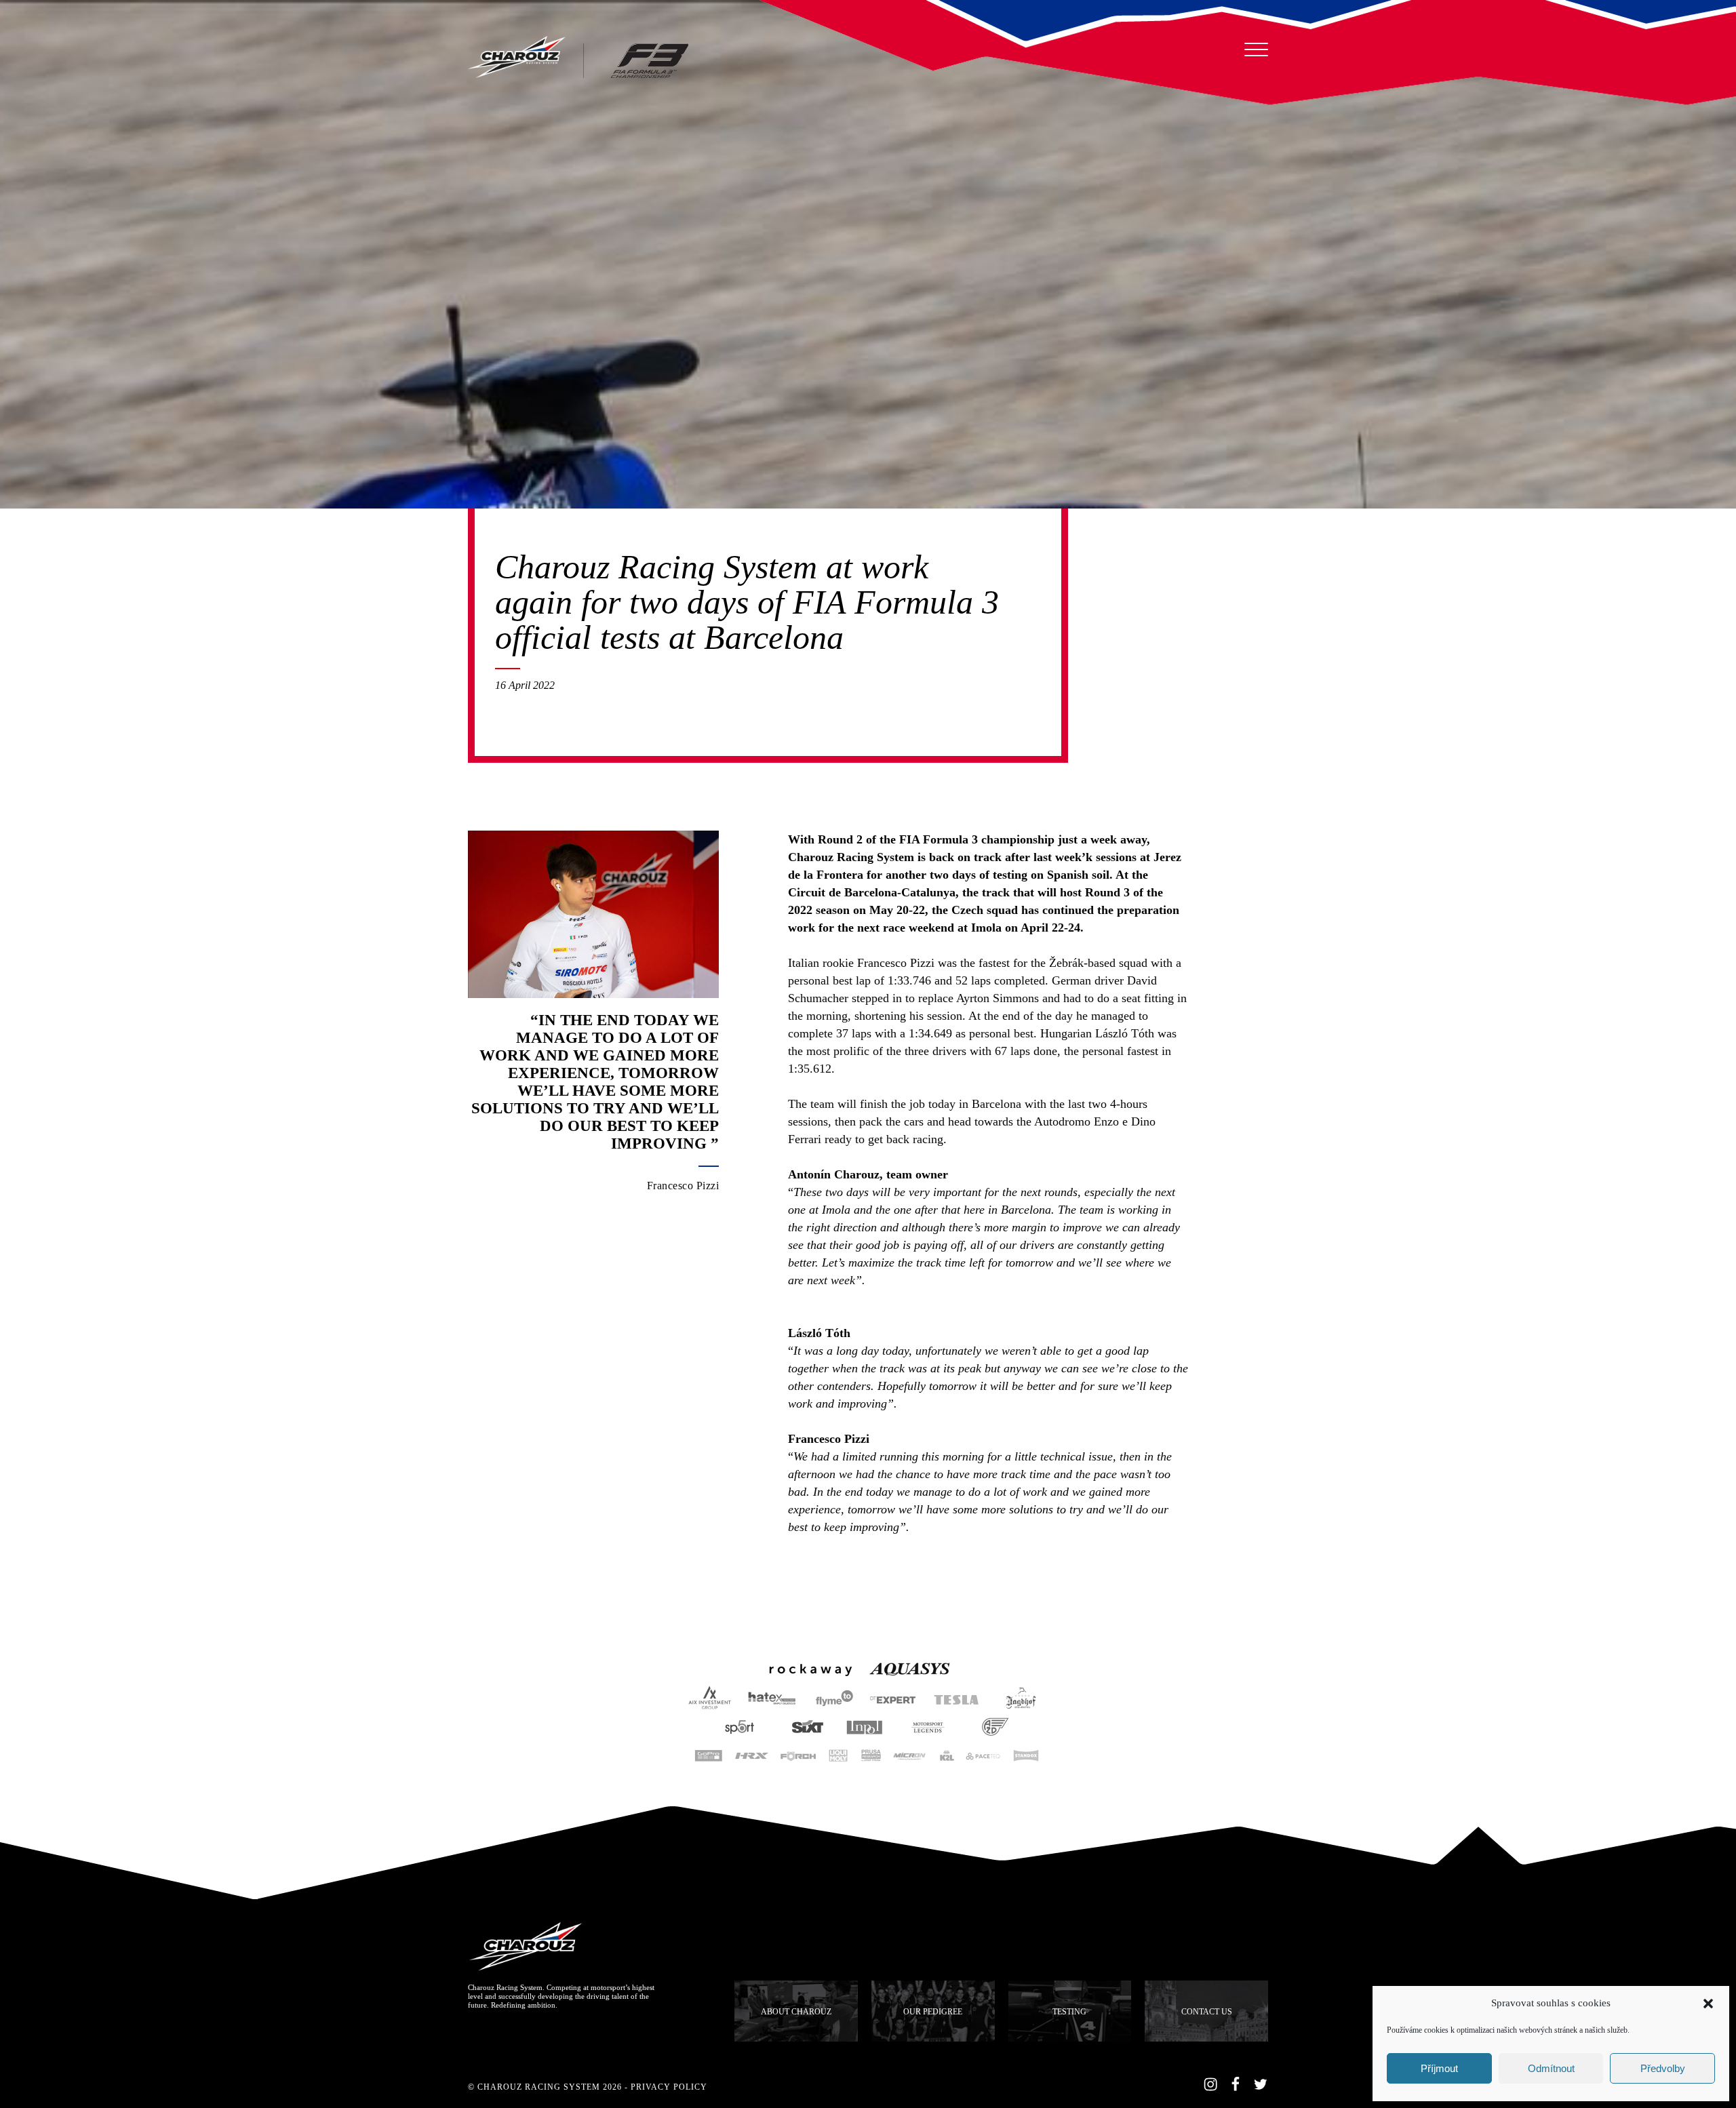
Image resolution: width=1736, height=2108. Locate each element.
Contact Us (1207, 2012)
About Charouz (796, 2012)
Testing (1069, 2012)
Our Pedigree (933, 2012)
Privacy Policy (669, 2087)
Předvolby (1663, 2068)
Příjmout (1439, 2068)
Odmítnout (1551, 2068)
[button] (1708, 2004)
